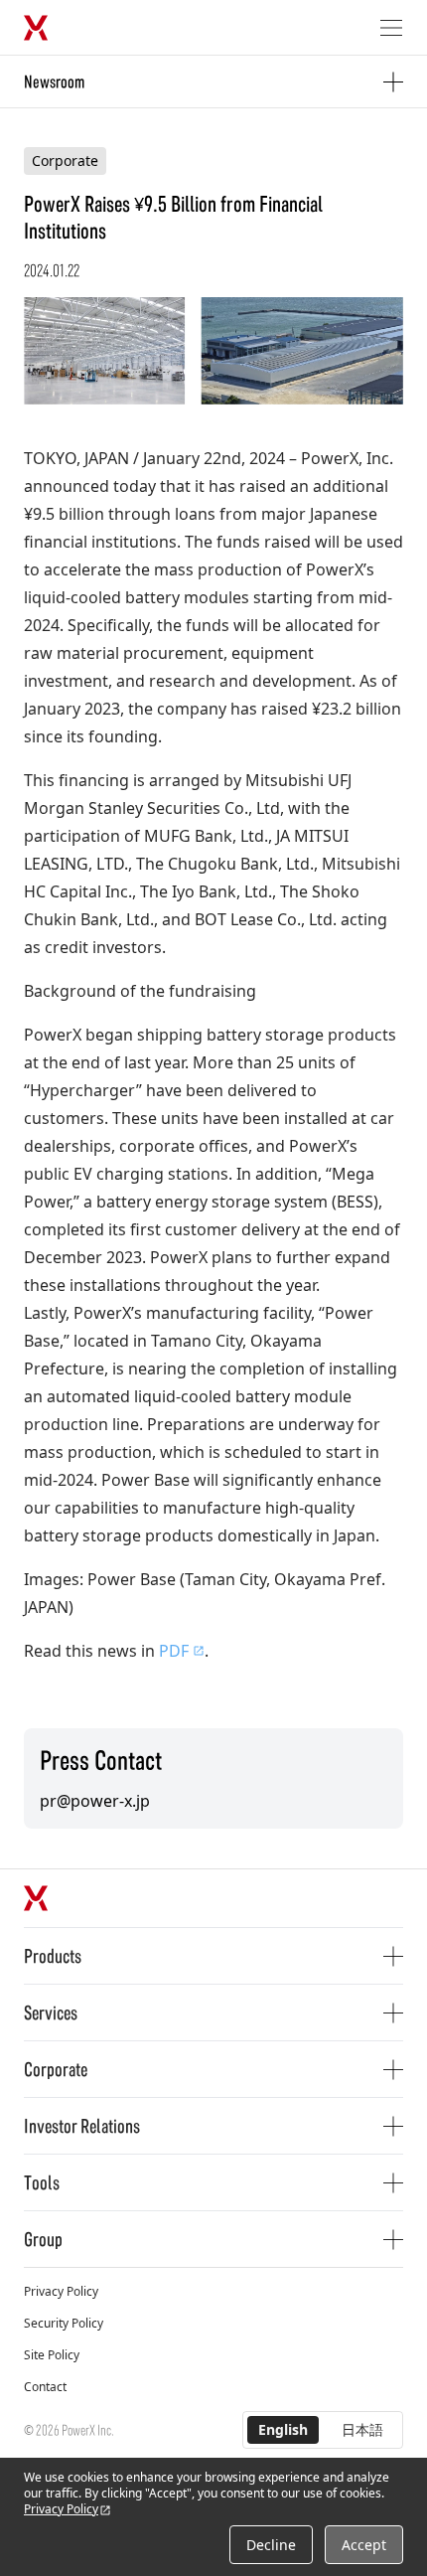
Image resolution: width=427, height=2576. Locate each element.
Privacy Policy (61, 2291)
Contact (45, 2387)
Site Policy (52, 2355)
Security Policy (64, 2323)
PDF (174, 1651)
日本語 (362, 2429)
